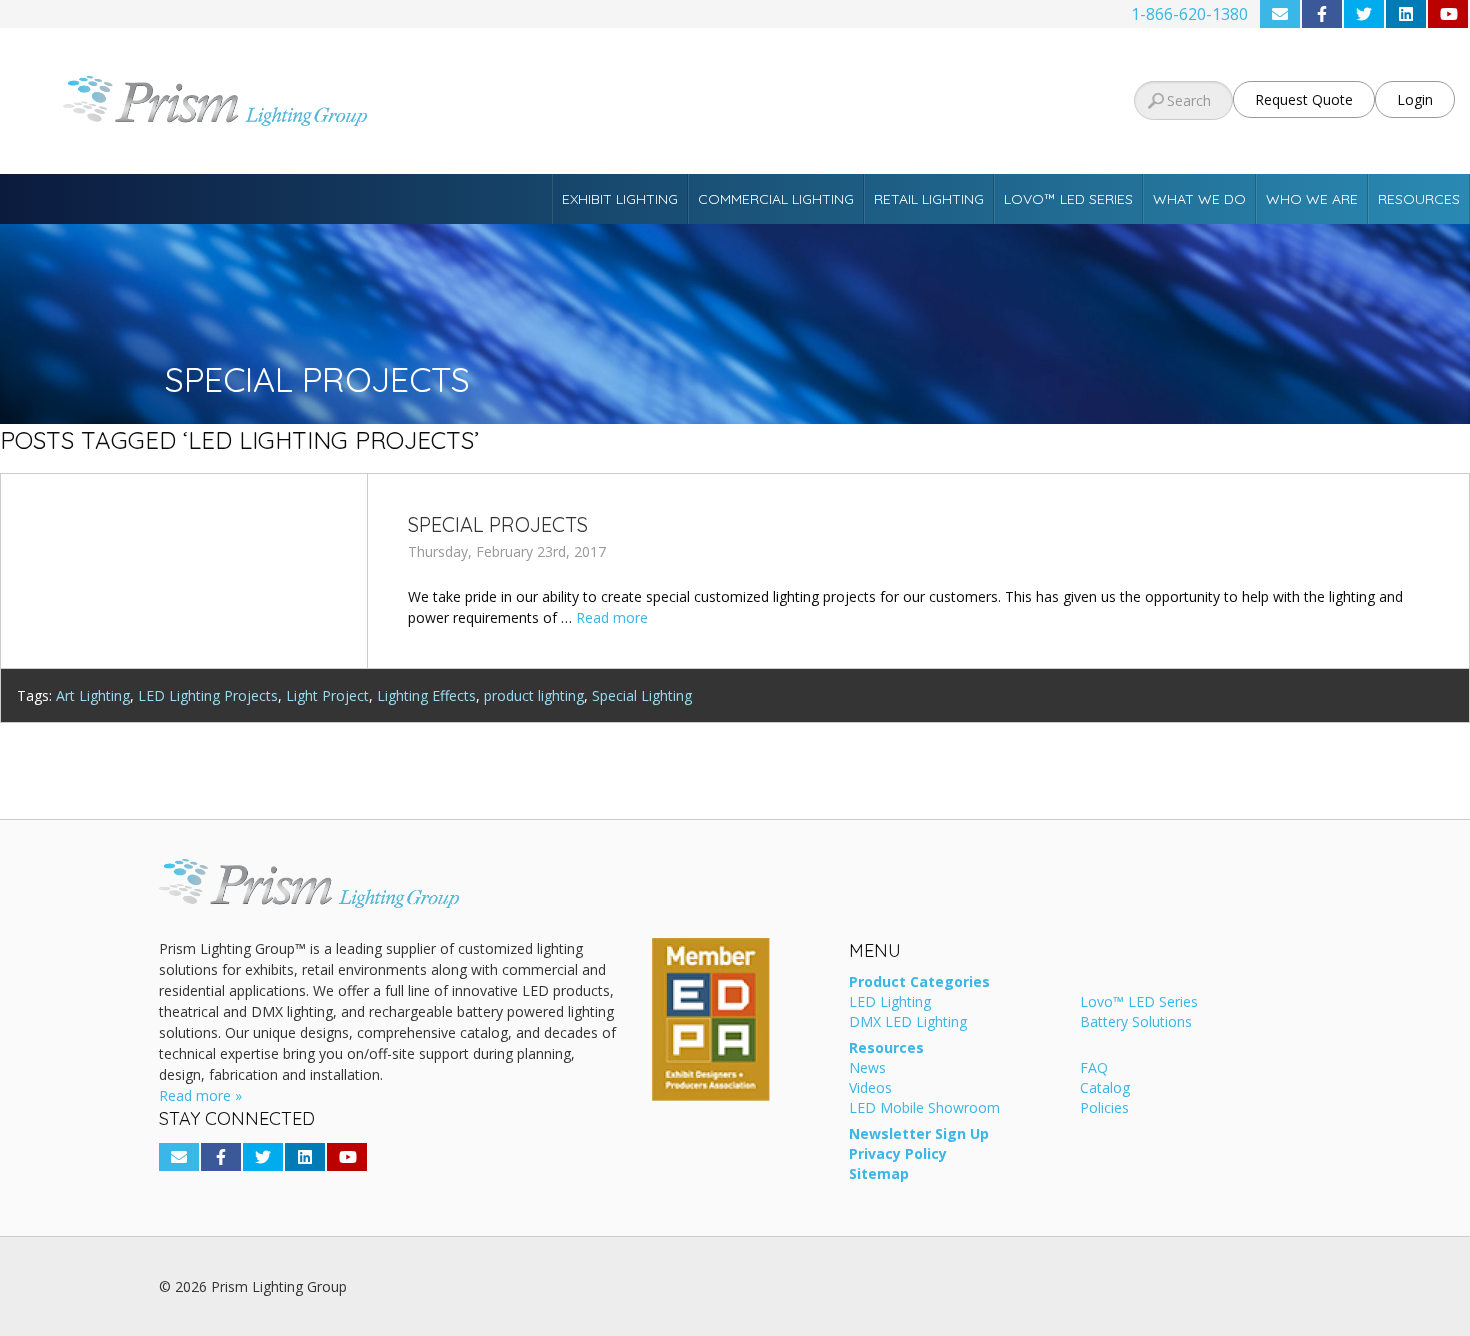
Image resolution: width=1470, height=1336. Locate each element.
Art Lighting (93, 695)
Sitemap (879, 1175)
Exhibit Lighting (620, 199)
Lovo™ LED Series (1068, 199)
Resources (1419, 199)
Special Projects (498, 524)
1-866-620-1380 (1189, 14)
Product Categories (919, 983)
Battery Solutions (1136, 1023)
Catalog (1105, 1089)
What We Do (1199, 199)
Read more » (200, 1095)
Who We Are (1312, 199)
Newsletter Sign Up (919, 1135)
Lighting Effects (426, 695)
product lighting (534, 695)
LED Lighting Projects (208, 695)
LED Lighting (890, 1003)
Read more (612, 617)
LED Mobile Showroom (924, 1109)
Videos (870, 1089)
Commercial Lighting (776, 199)
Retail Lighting (929, 199)
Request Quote (1304, 99)
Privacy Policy (898, 1155)
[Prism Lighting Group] (245, 101)
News (867, 1069)
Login (1415, 99)
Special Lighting (642, 695)
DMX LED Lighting (908, 1023)
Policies (1104, 1109)
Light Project (327, 695)
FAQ (1094, 1069)
